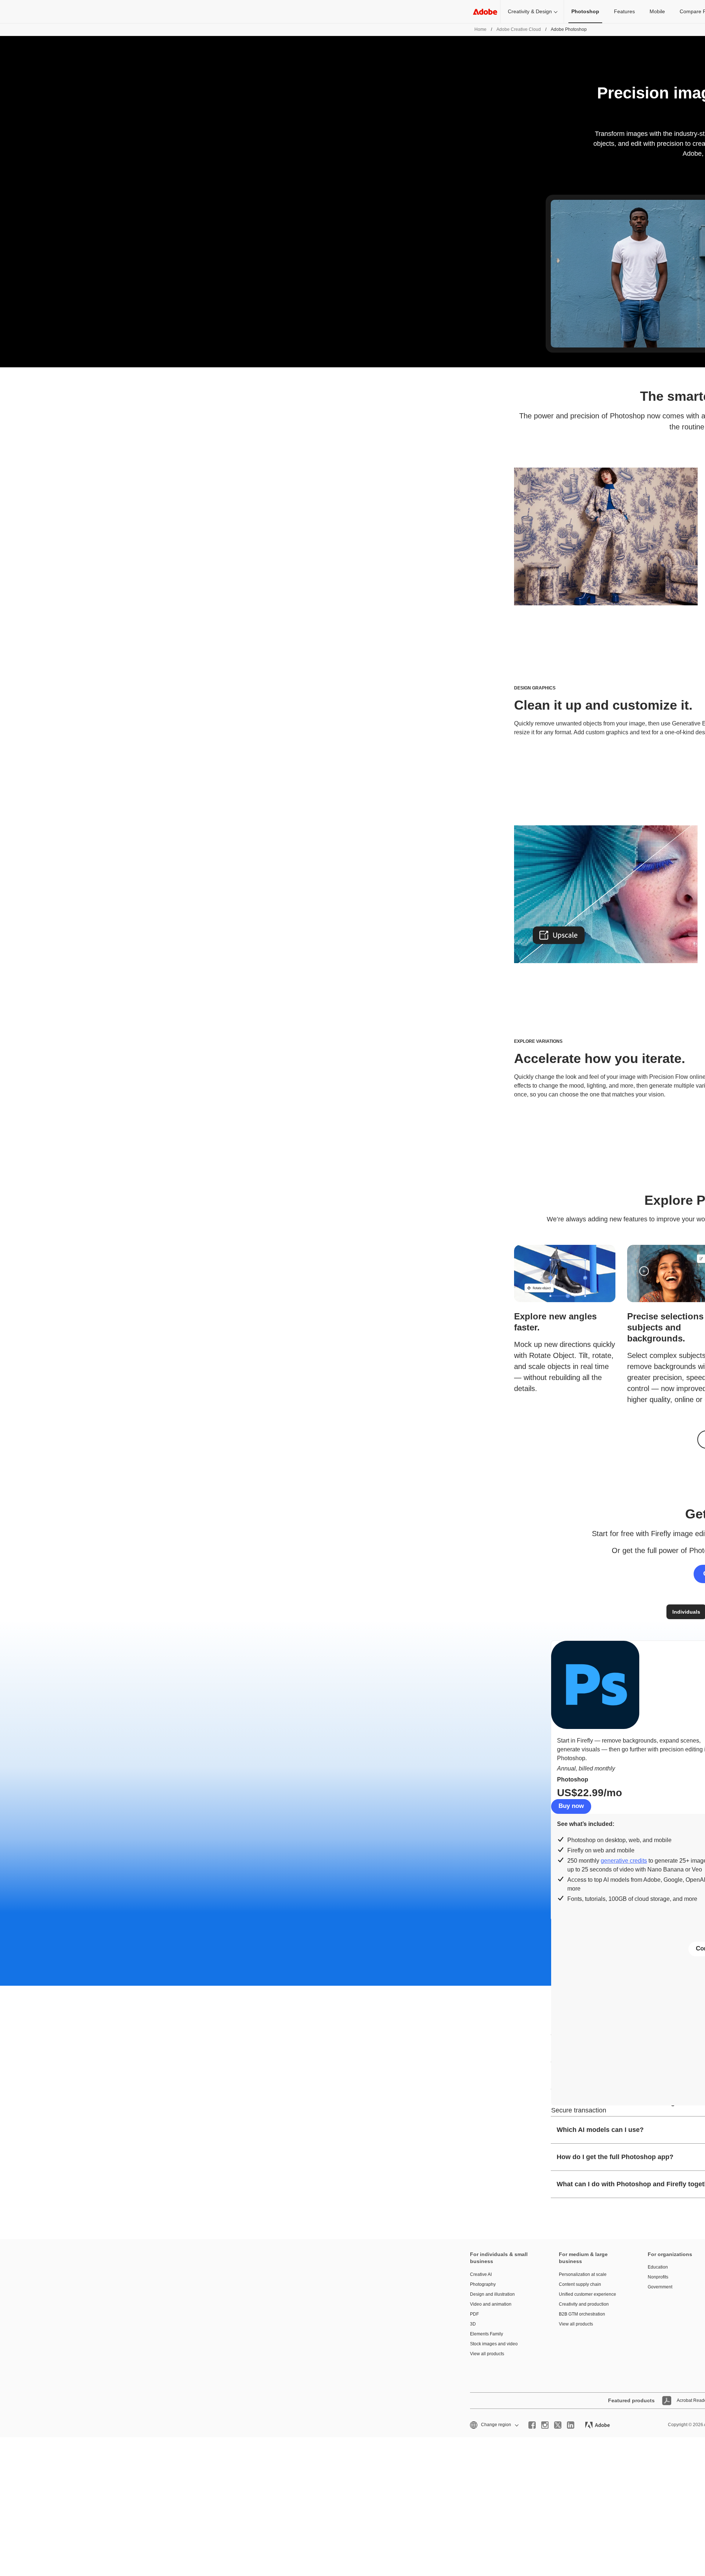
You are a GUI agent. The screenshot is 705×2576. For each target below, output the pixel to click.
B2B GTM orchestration (582, 2314)
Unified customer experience (587, 2294)
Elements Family (487, 2334)
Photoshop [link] (585, 11)
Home (480, 29)
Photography (483, 2284)
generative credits (624, 1861)
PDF (474, 2314)
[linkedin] (571, 2425)
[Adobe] (485, 12)
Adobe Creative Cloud (519, 29)
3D (473, 2324)
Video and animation (491, 2304)
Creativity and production (584, 2304)
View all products (487, 2354)
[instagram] (545, 2425)
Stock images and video (494, 2344)
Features (624, 11)
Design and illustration (492, 2294)
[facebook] (532, 2425)
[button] (494, 2425)
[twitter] (558, 2425)
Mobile (657, 11)
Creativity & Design (530, 11)
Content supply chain (580, 2284)
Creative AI (481, 2274)
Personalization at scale (583, 2274)
